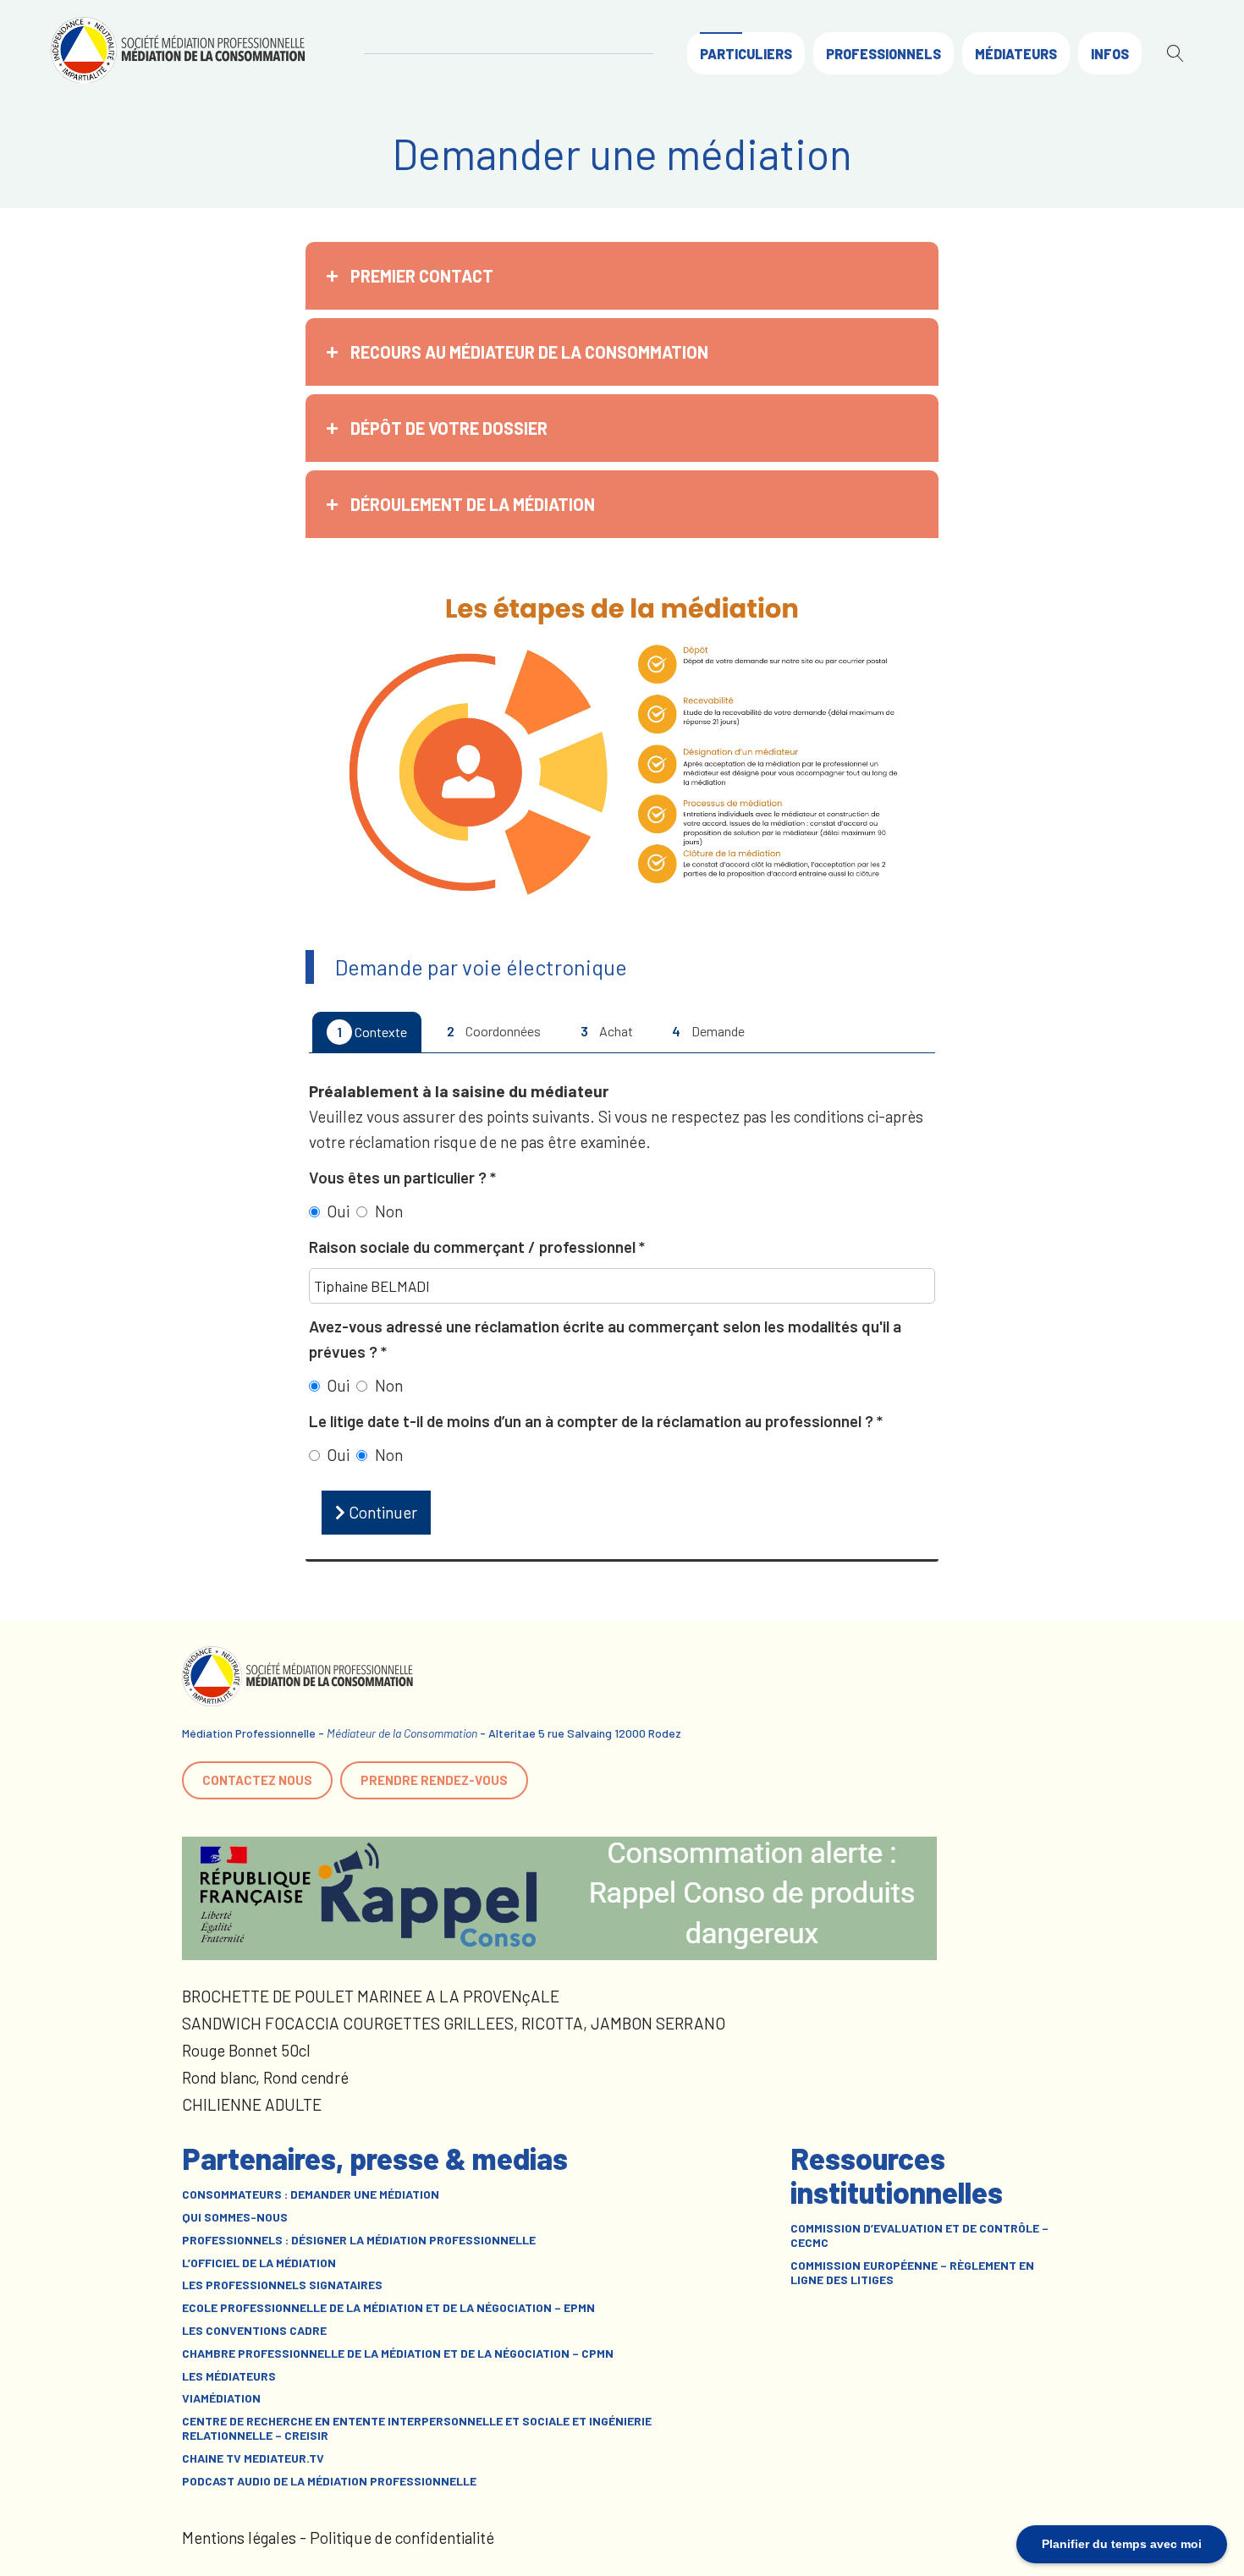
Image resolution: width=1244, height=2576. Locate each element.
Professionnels (883, 54)
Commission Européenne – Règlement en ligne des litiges (912, 2273)
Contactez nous (257, 1780)
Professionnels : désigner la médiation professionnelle (359, 2240)
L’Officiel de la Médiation (259, 2263)
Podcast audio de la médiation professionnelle (329, 2481)
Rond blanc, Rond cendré (265, 2077)
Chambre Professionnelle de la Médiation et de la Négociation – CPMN (398, 2354)
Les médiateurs (229, 2376)
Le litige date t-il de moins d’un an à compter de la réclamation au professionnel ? (593, 1421)
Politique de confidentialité (402, 2538)
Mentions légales (239, 2538)
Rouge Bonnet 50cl (246, 2050)
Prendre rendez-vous (434, 1780)
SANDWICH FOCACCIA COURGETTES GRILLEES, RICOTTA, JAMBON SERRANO (454, 2023)
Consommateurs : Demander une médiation (311, 2194)
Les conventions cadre (254, 2331)
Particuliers (746, 54)
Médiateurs (1016, 54)
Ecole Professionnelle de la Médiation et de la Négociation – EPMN (388, 2308)
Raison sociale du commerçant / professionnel (474, 1247)
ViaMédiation (221, 2398)
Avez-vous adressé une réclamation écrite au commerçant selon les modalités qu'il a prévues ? (605, 1339)
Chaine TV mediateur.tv (253, 2458)
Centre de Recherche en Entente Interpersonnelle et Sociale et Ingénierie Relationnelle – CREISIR (417, 2428)
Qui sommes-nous (235, 2217)
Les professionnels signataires (282, 2285)
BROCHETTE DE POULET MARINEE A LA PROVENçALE (371, 1996)
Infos (1110, 54)
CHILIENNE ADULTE (252, 2104)
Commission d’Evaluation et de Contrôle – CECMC (919, 2235)
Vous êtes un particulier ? (399, 1177)
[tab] (622, 276)
